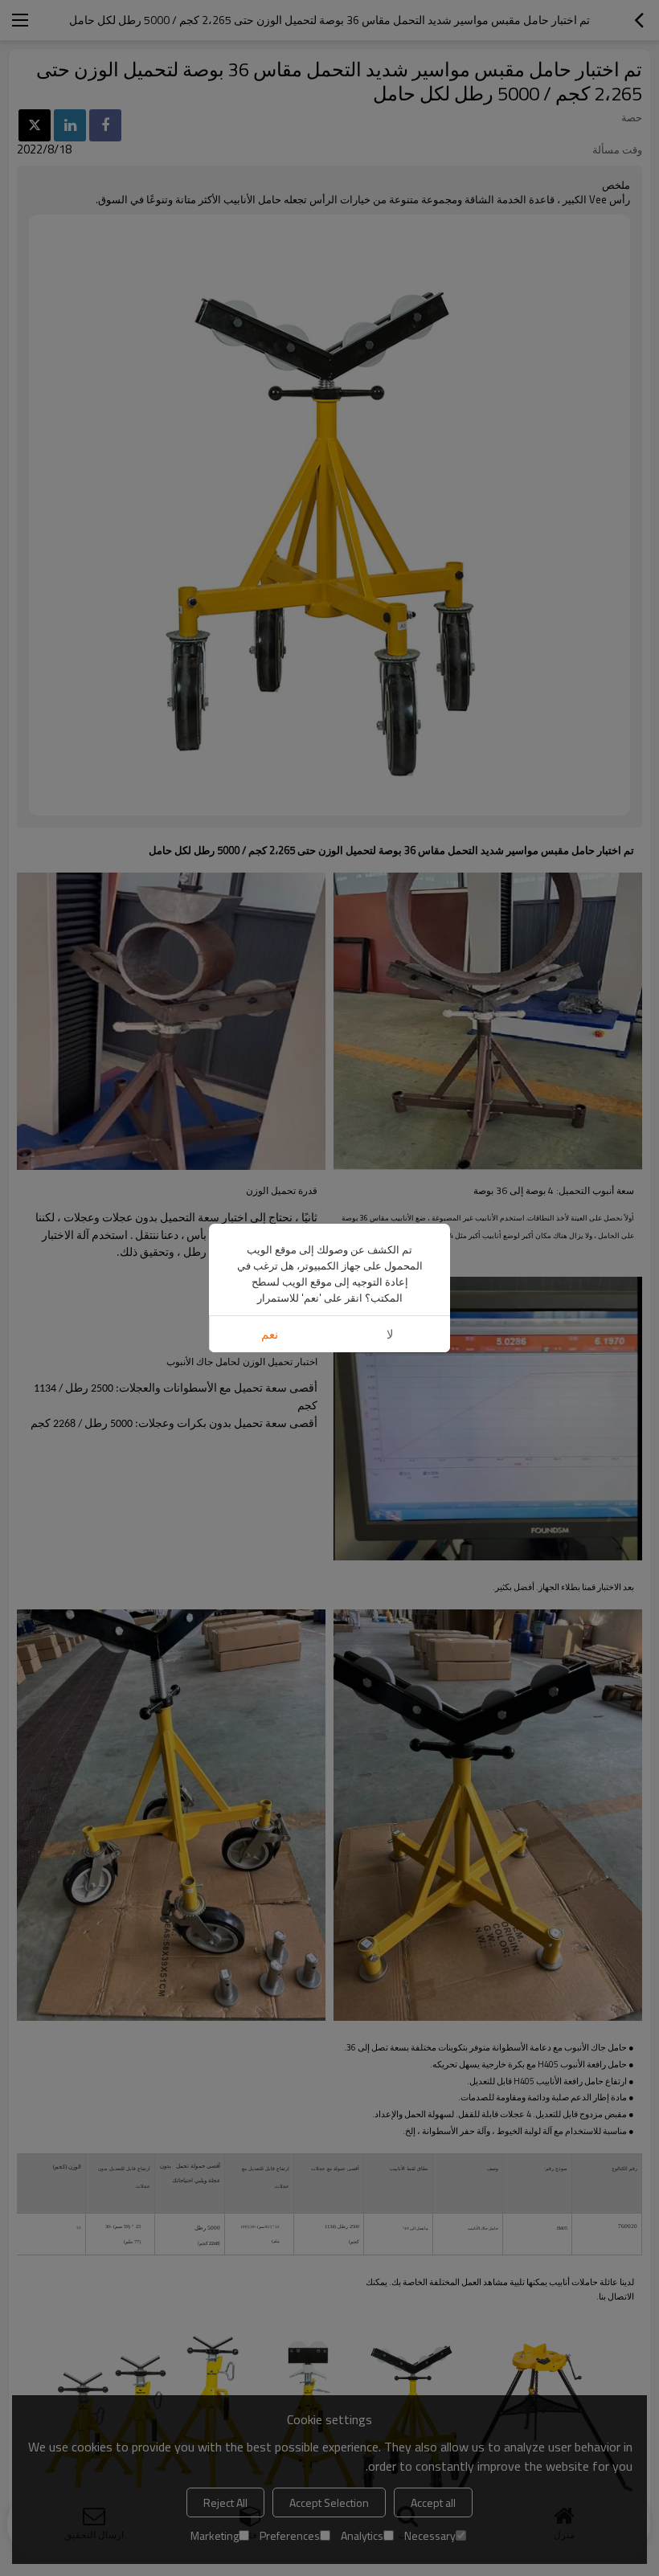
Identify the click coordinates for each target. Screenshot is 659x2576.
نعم (270, 1334)
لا (390, 1334)
